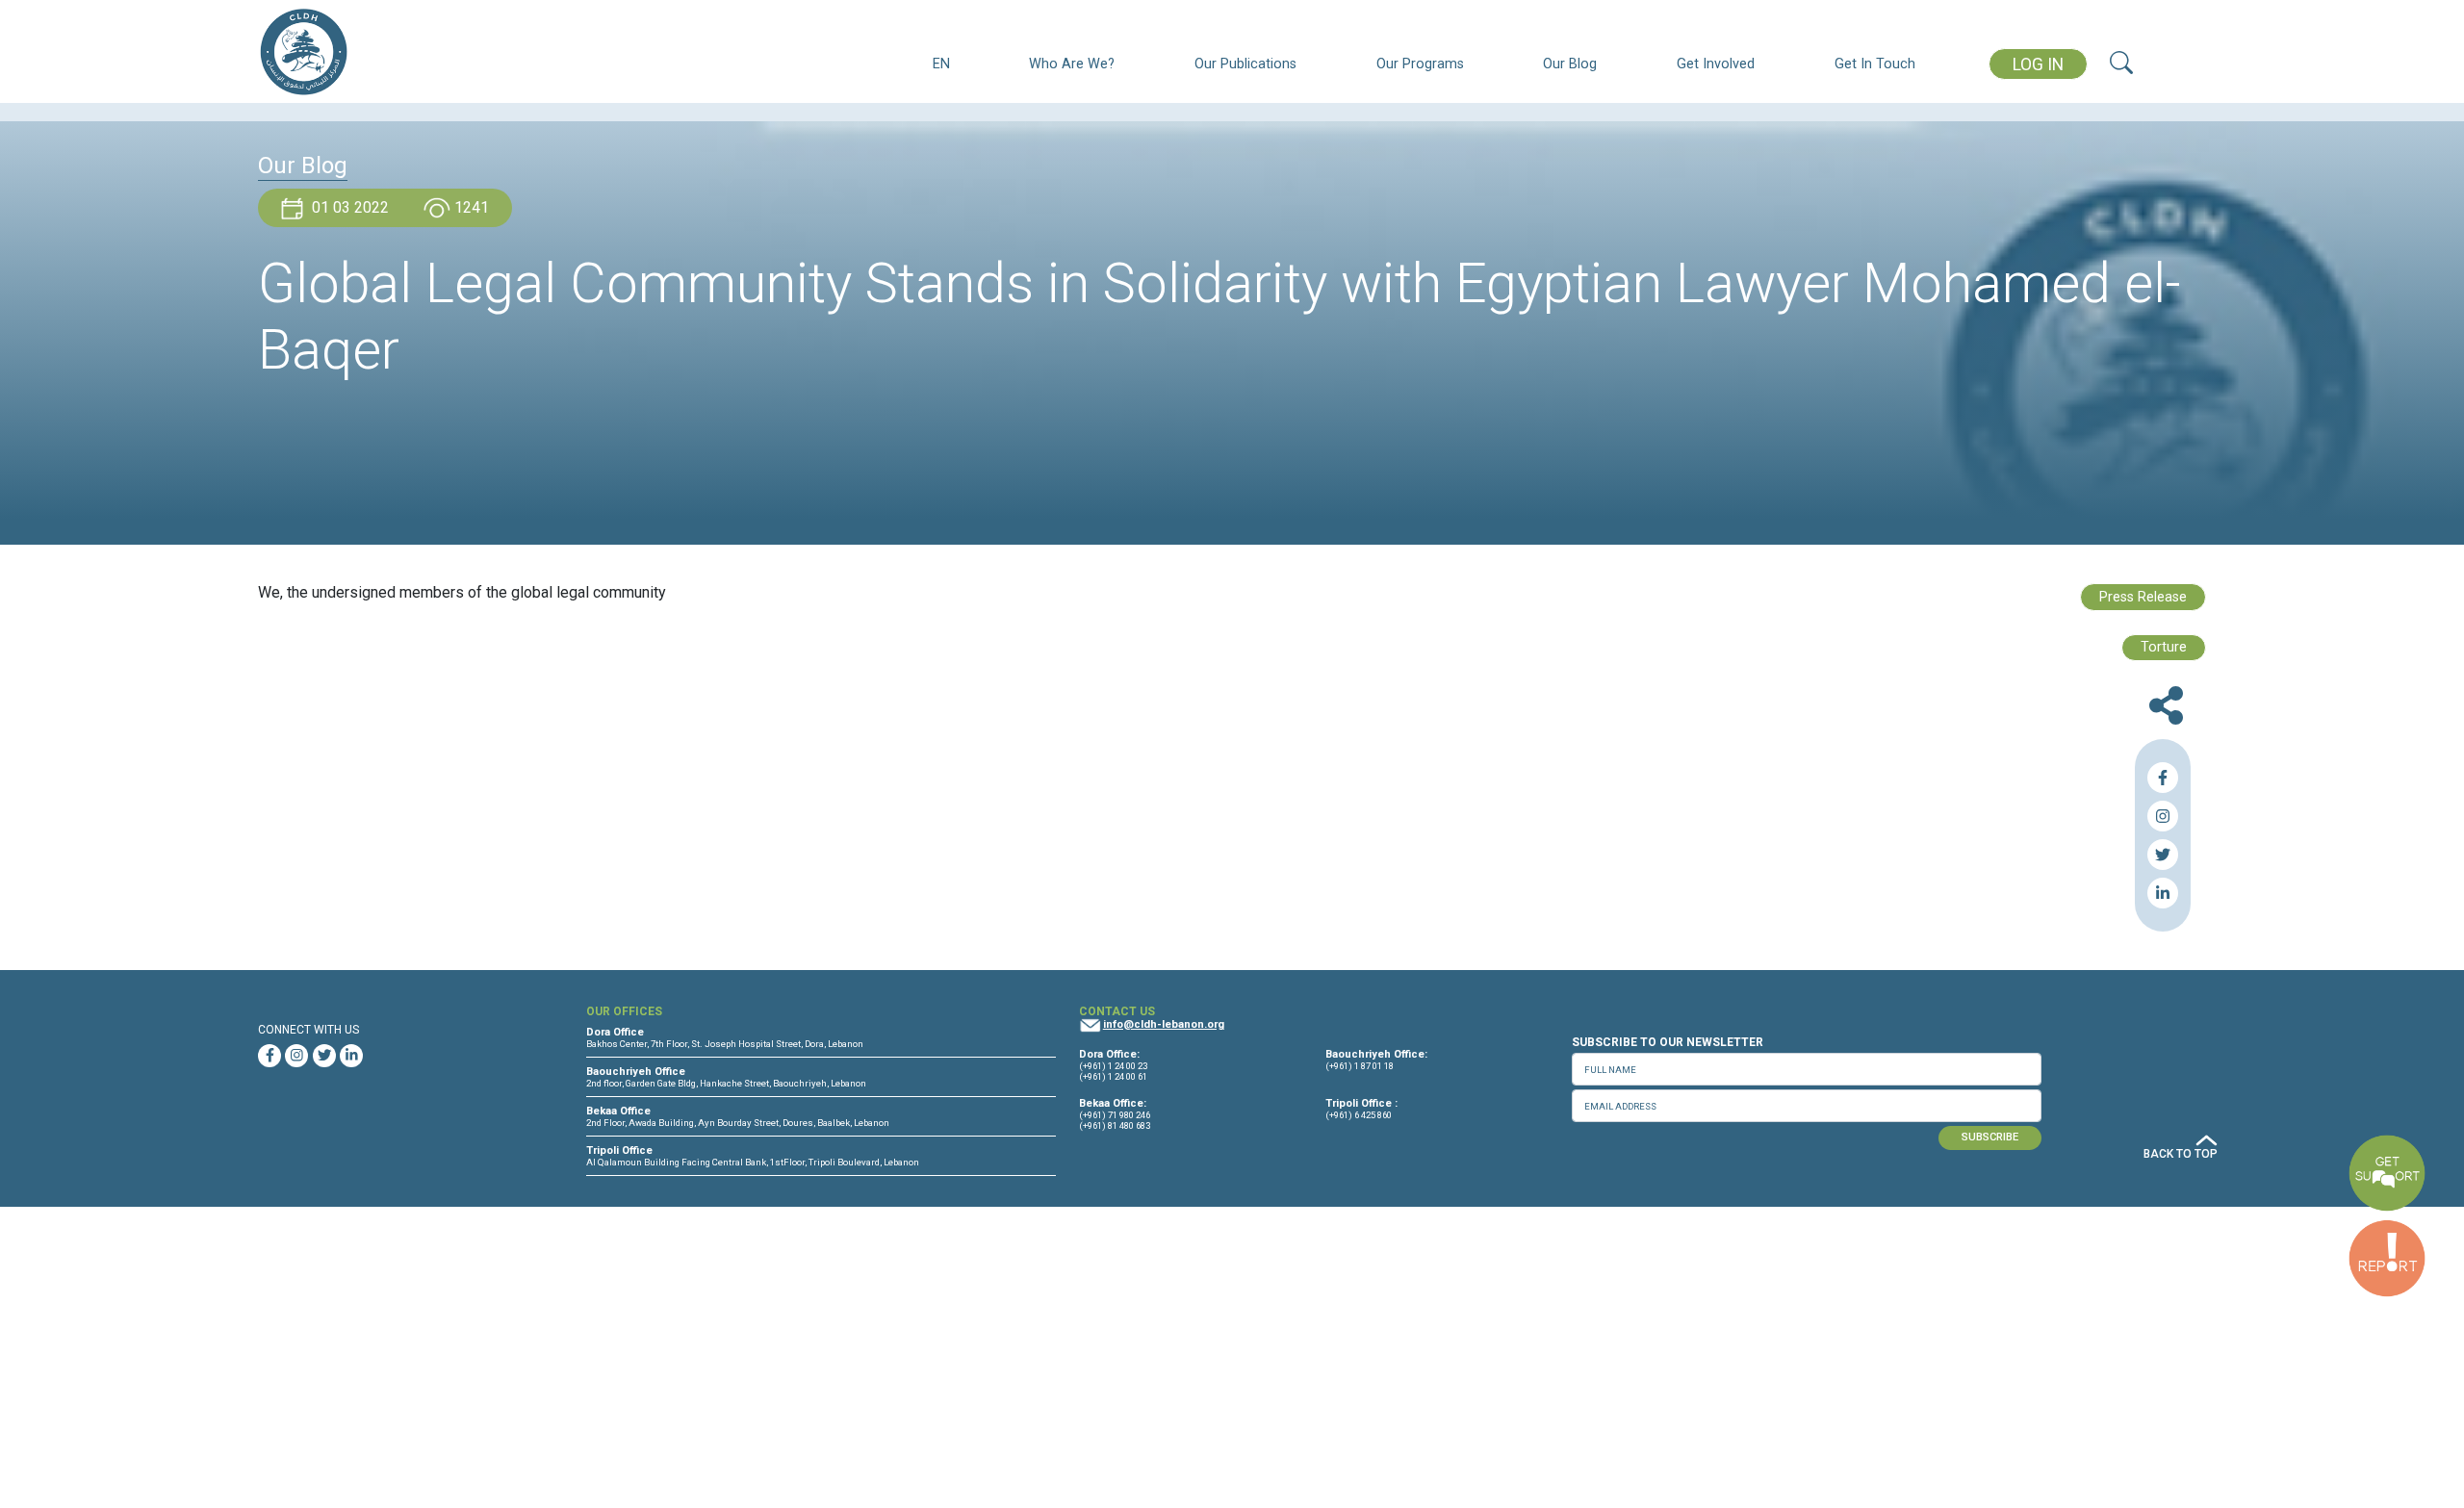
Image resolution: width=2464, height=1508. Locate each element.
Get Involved (1716, 64)
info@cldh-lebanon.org (1164, 1024)
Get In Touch (1875, 64)
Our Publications (1245, 64)
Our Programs (1420, 64)
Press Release (2143, 597)
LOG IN (2038, 64)
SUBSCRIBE (1990, 1137)
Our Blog (1570, 64)
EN (941, 64)
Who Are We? (1072, 64)
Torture (2164, 647)
